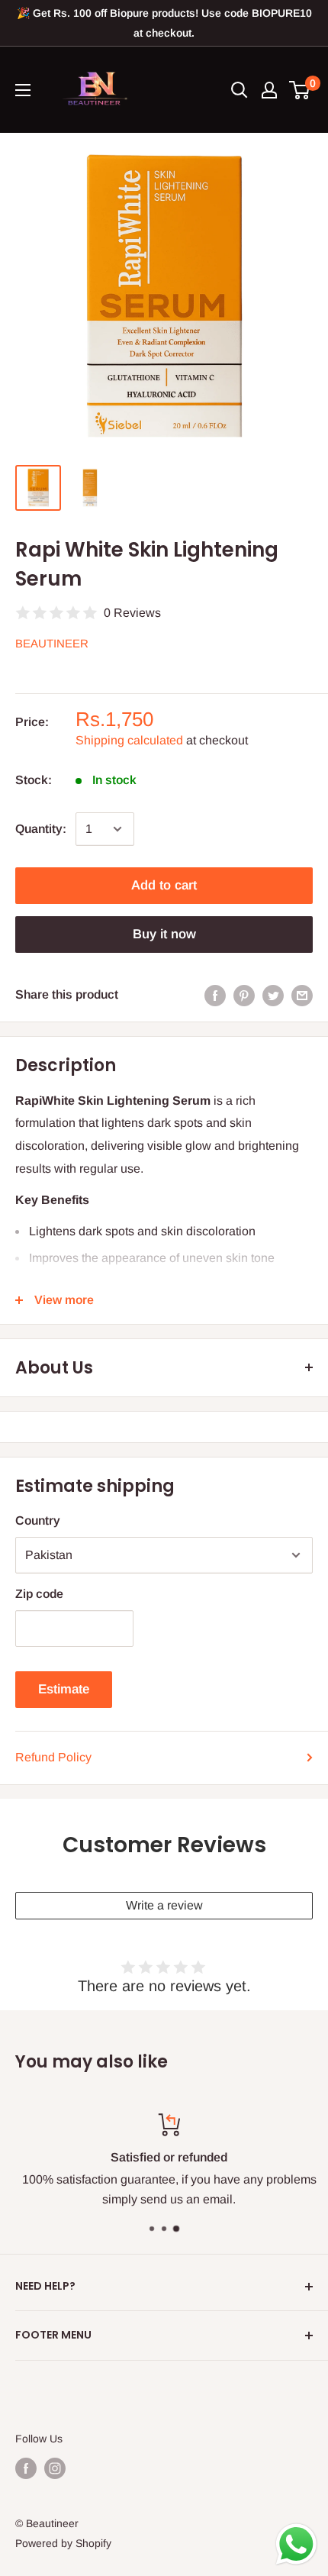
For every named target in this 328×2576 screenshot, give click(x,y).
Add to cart (164, 885)
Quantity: (41, 829)
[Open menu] (23, 90)
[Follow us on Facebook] (26, 2468)
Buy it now (164, 934)
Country (38, 1520)
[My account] (269, 90)
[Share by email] (302, 995)
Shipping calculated (129, 740)
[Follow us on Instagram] (55, 2468)
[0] (300, 90)
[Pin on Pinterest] (244, 995)
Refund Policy (53, 1757)
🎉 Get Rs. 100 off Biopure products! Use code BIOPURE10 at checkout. (164, 23)
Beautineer (52, 643)
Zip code (39, 1594)
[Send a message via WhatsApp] (296, 2544)
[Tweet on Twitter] (273, 995)
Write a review (164, 1905)
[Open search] (240, 90)
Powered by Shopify (63, 2543)
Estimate (64, 1689)
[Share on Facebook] (215, 995)
